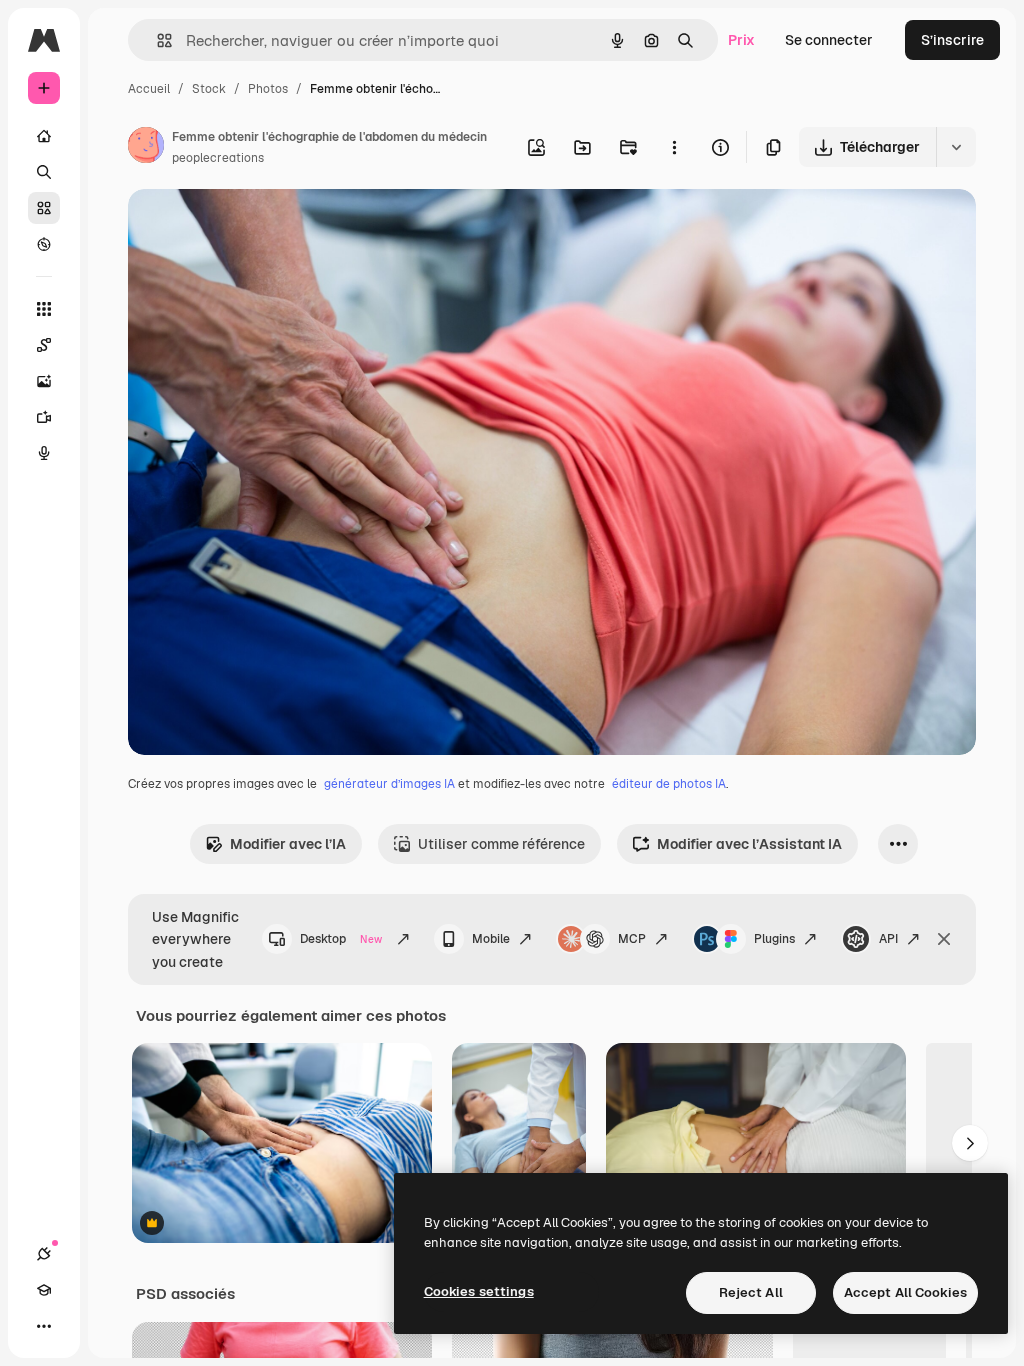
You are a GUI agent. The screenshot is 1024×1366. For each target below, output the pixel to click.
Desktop (341, 939)
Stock (209, 89)
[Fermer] (944, 939)
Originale (260, 227)
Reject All (751, 1292)
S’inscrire (952, 40)
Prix (741, 40)
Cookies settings (479, 1291)
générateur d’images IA (389, 784)
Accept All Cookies (905, 1292)
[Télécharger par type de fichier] (956, 147)
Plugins (774, 939)
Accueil (149, 89)
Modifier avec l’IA (288, 844)
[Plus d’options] (674, 147)
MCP (632, 939)
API (888, 939)
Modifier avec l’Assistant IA (749, 844)
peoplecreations (218, 158)
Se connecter (829, 40)
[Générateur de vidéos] (44, 417)
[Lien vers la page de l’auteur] (146, 148)
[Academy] (44, 1290)
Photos (268, 89)
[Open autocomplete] (156, 40)
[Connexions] (44, 1254)
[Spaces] (44, 345)
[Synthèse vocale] (44, 453)
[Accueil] (44, 136)
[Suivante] (970, 1143)
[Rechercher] (44, 172)
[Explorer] (44, 244)
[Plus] (44, 1326)
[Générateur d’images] (44, 381)
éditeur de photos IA (669, 784)
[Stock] (44, 208)
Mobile (491, 939)
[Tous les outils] (44, 309)
